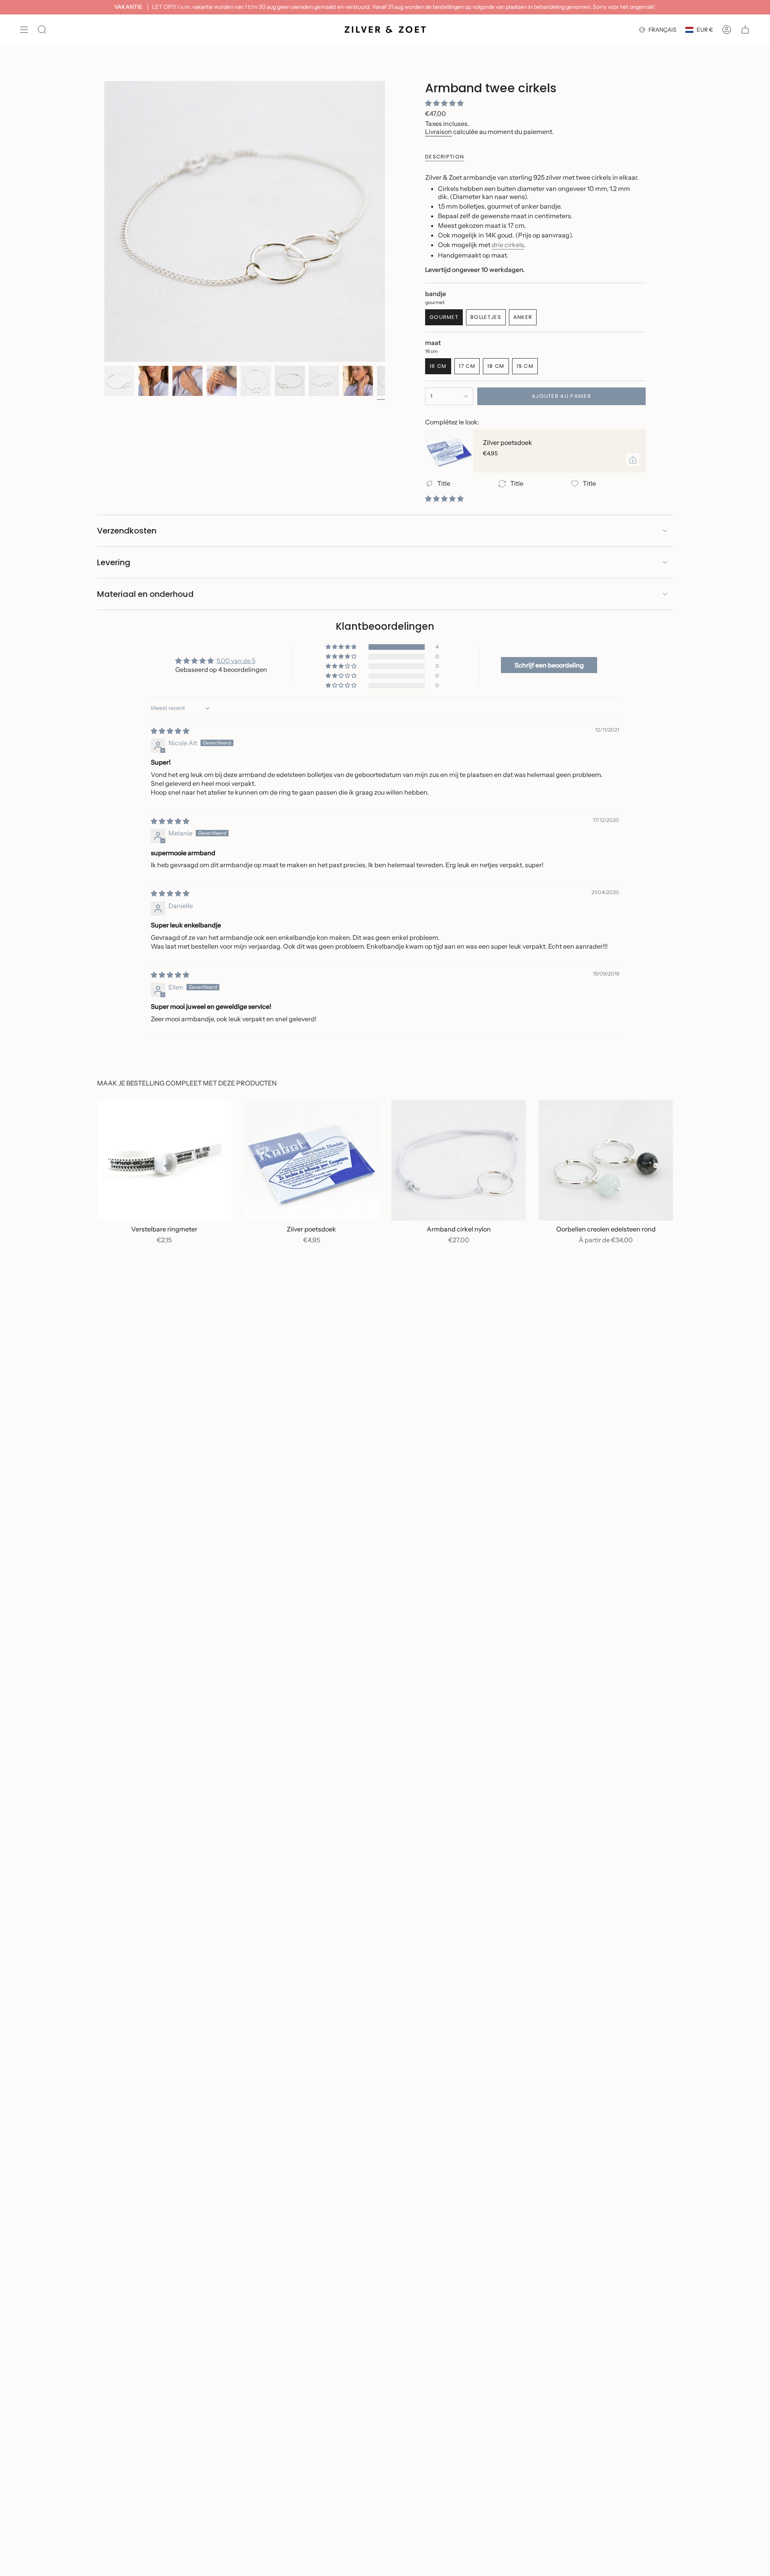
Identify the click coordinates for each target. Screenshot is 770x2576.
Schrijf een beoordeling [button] (549, 665)
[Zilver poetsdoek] (449, 451)
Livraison (439, 132)
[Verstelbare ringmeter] (164, 1160)
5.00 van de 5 (236, 661)
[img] (170, 731)
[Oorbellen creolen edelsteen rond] (606, 1160)
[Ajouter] (633, 460)
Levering (114, 562)
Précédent (104, 221)
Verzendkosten (127, 531)
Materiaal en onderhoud (145, 594)
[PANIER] (745, 30)
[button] (444, 103)
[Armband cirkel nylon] (459, 1160)
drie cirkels (508, 245)
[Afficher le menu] (24, 30)
